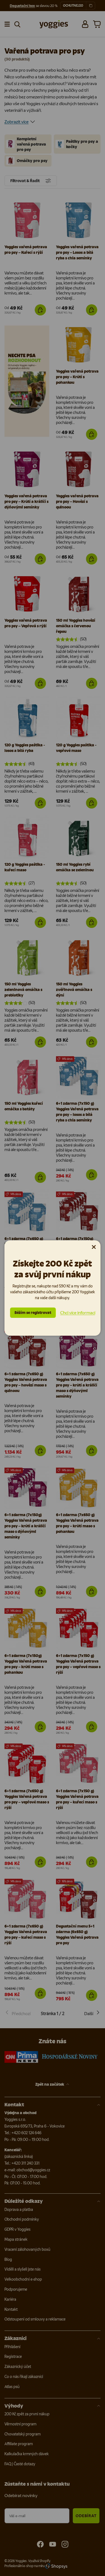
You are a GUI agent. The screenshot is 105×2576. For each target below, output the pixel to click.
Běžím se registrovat (33, 1313)
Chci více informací (78, 1313)
